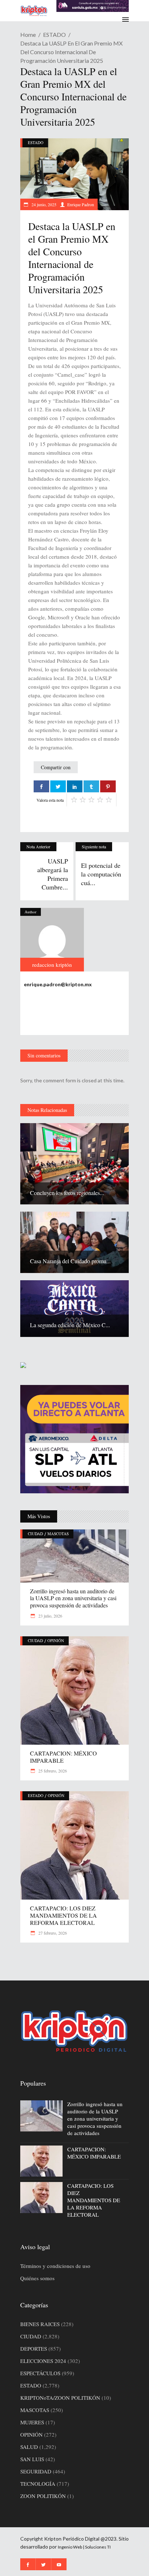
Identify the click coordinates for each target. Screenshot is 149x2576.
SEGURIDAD (36, 2471)
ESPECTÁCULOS (40, 2373)
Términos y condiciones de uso (55, 2266)
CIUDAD (35, 1534)
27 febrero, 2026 (52, 1933)
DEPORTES (34, 2348)
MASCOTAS (58, 1534)
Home (28, 34)
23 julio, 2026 (50, 1616)
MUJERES (32, 2422)
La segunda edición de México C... (70, 1325)
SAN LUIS (32, 2459)
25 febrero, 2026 (52, 1771)
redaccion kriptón (52, 965)
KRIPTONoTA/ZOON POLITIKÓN (60, 2398)
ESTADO (54, 34)
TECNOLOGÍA (38, 2484)
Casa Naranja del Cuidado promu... (70, 1261)
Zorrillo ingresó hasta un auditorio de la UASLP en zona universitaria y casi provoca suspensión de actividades (73, 1598)
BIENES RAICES (40, 2324)
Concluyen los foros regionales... (67, 1193)
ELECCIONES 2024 (43, 2361)
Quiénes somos (37, 2278)
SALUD (29, 2447)
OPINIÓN (56, 1640)
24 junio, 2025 (43, 204)
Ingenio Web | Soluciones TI (84, 2547)
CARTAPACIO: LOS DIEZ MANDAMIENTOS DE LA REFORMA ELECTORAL (63, 1915)
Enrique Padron (81, 204)
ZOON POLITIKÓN (43, 2496)
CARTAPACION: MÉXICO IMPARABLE (63, 1757)
